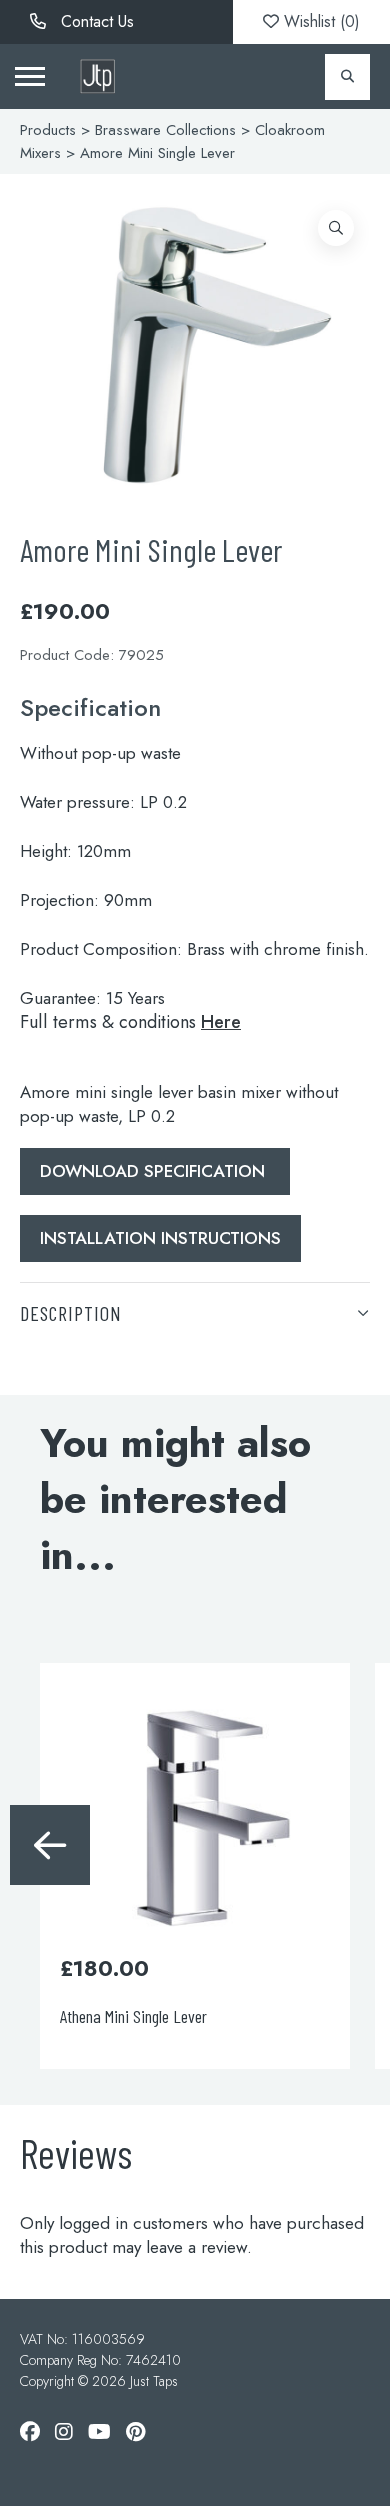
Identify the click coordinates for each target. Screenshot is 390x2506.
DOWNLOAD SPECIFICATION (155, 1171)
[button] (336, 228)
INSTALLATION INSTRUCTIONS (160, 1238)
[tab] (195, 1312)
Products (48, 130)
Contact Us (95, 21)
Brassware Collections (165, 130)
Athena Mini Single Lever (82, 2016)
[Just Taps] (97, 76)
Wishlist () (319, 21)
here (221, 1022)
